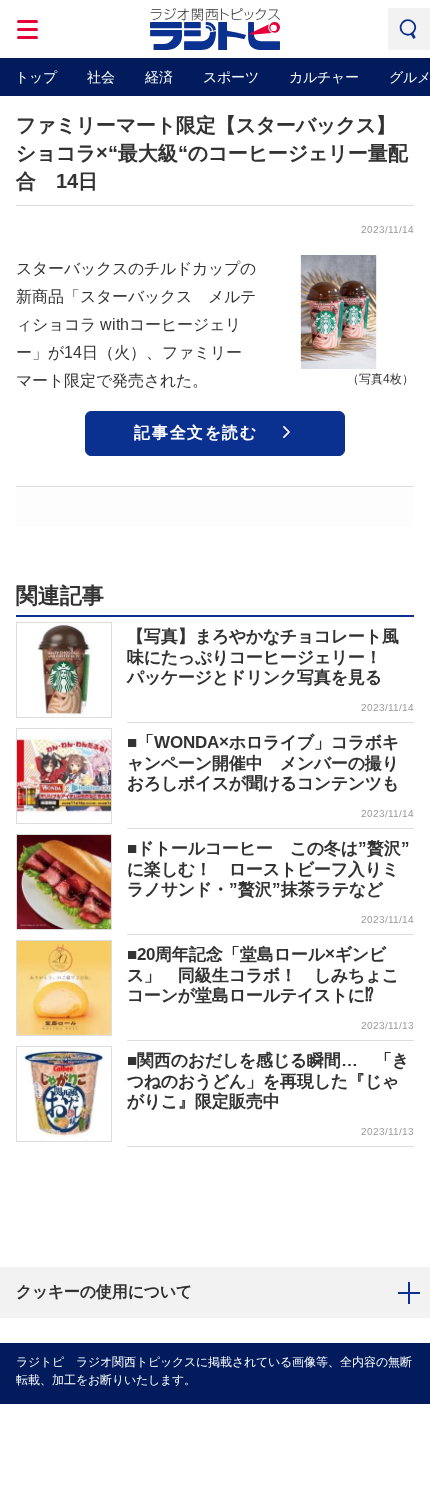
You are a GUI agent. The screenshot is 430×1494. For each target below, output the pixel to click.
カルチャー (324, 77)
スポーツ (231, 77)
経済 (159, 77)
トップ (36, 77)
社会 (101, 77)
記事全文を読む (195, 432)
